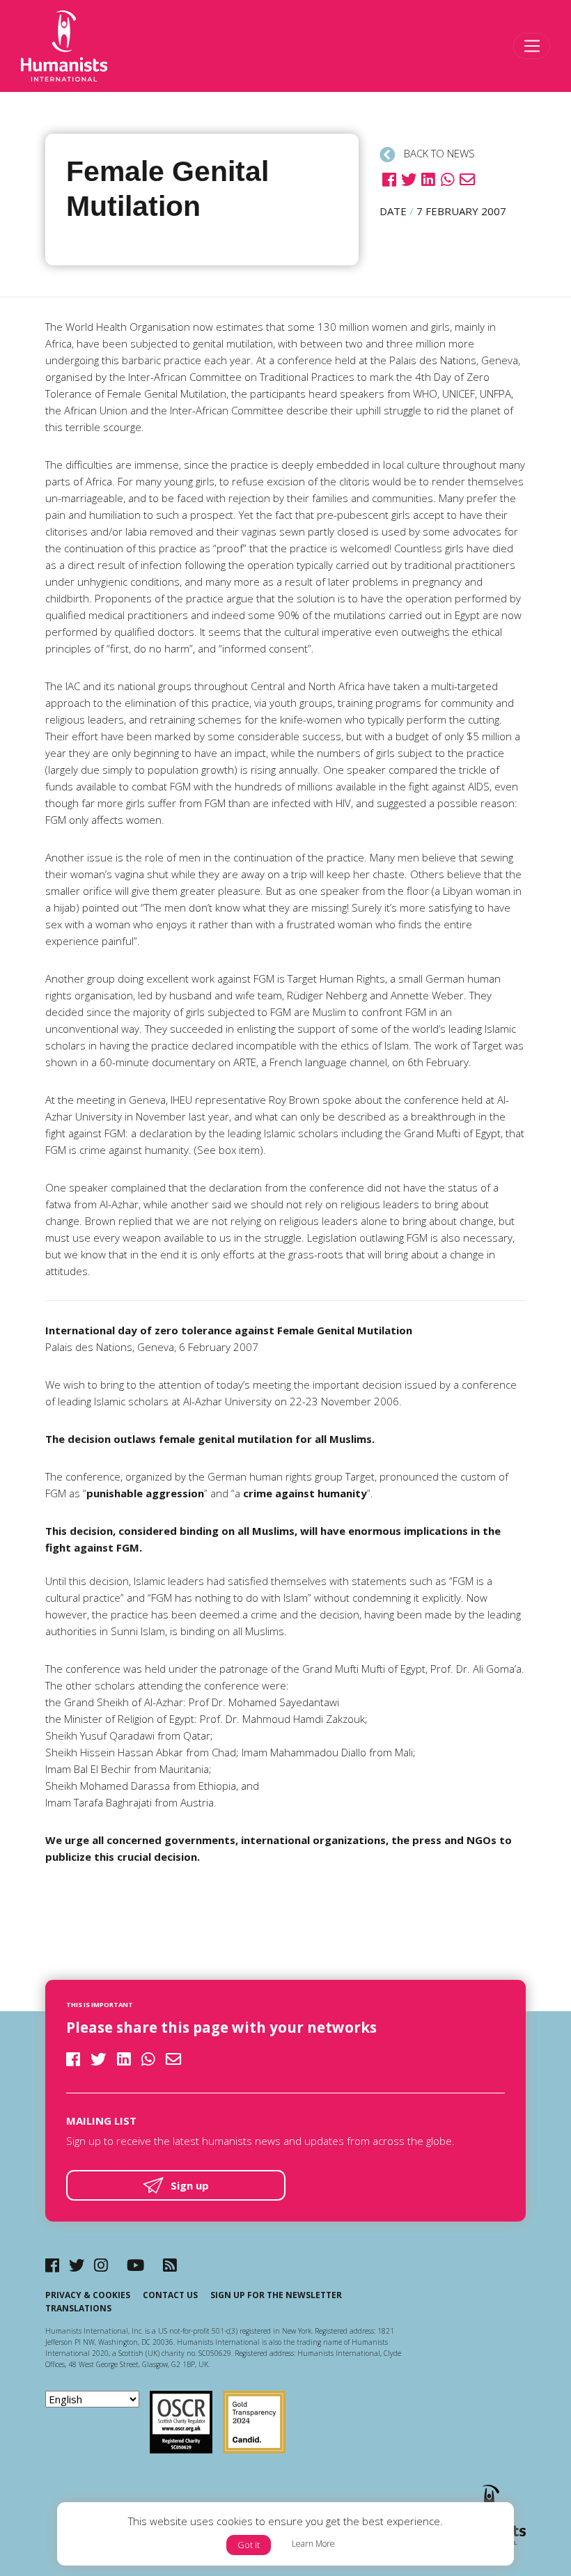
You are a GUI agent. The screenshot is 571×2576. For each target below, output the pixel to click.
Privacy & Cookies (88, 2295)
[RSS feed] (170, 2265)
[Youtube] (135, 2265)
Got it (249, 2545)
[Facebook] (52, 2265)
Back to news (438, 153)
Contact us (170, 2295)
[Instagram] (101, 2265)
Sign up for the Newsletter (276, 2295)
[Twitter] (77, 2265)
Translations (78, 2308)
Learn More (313, 2544)
